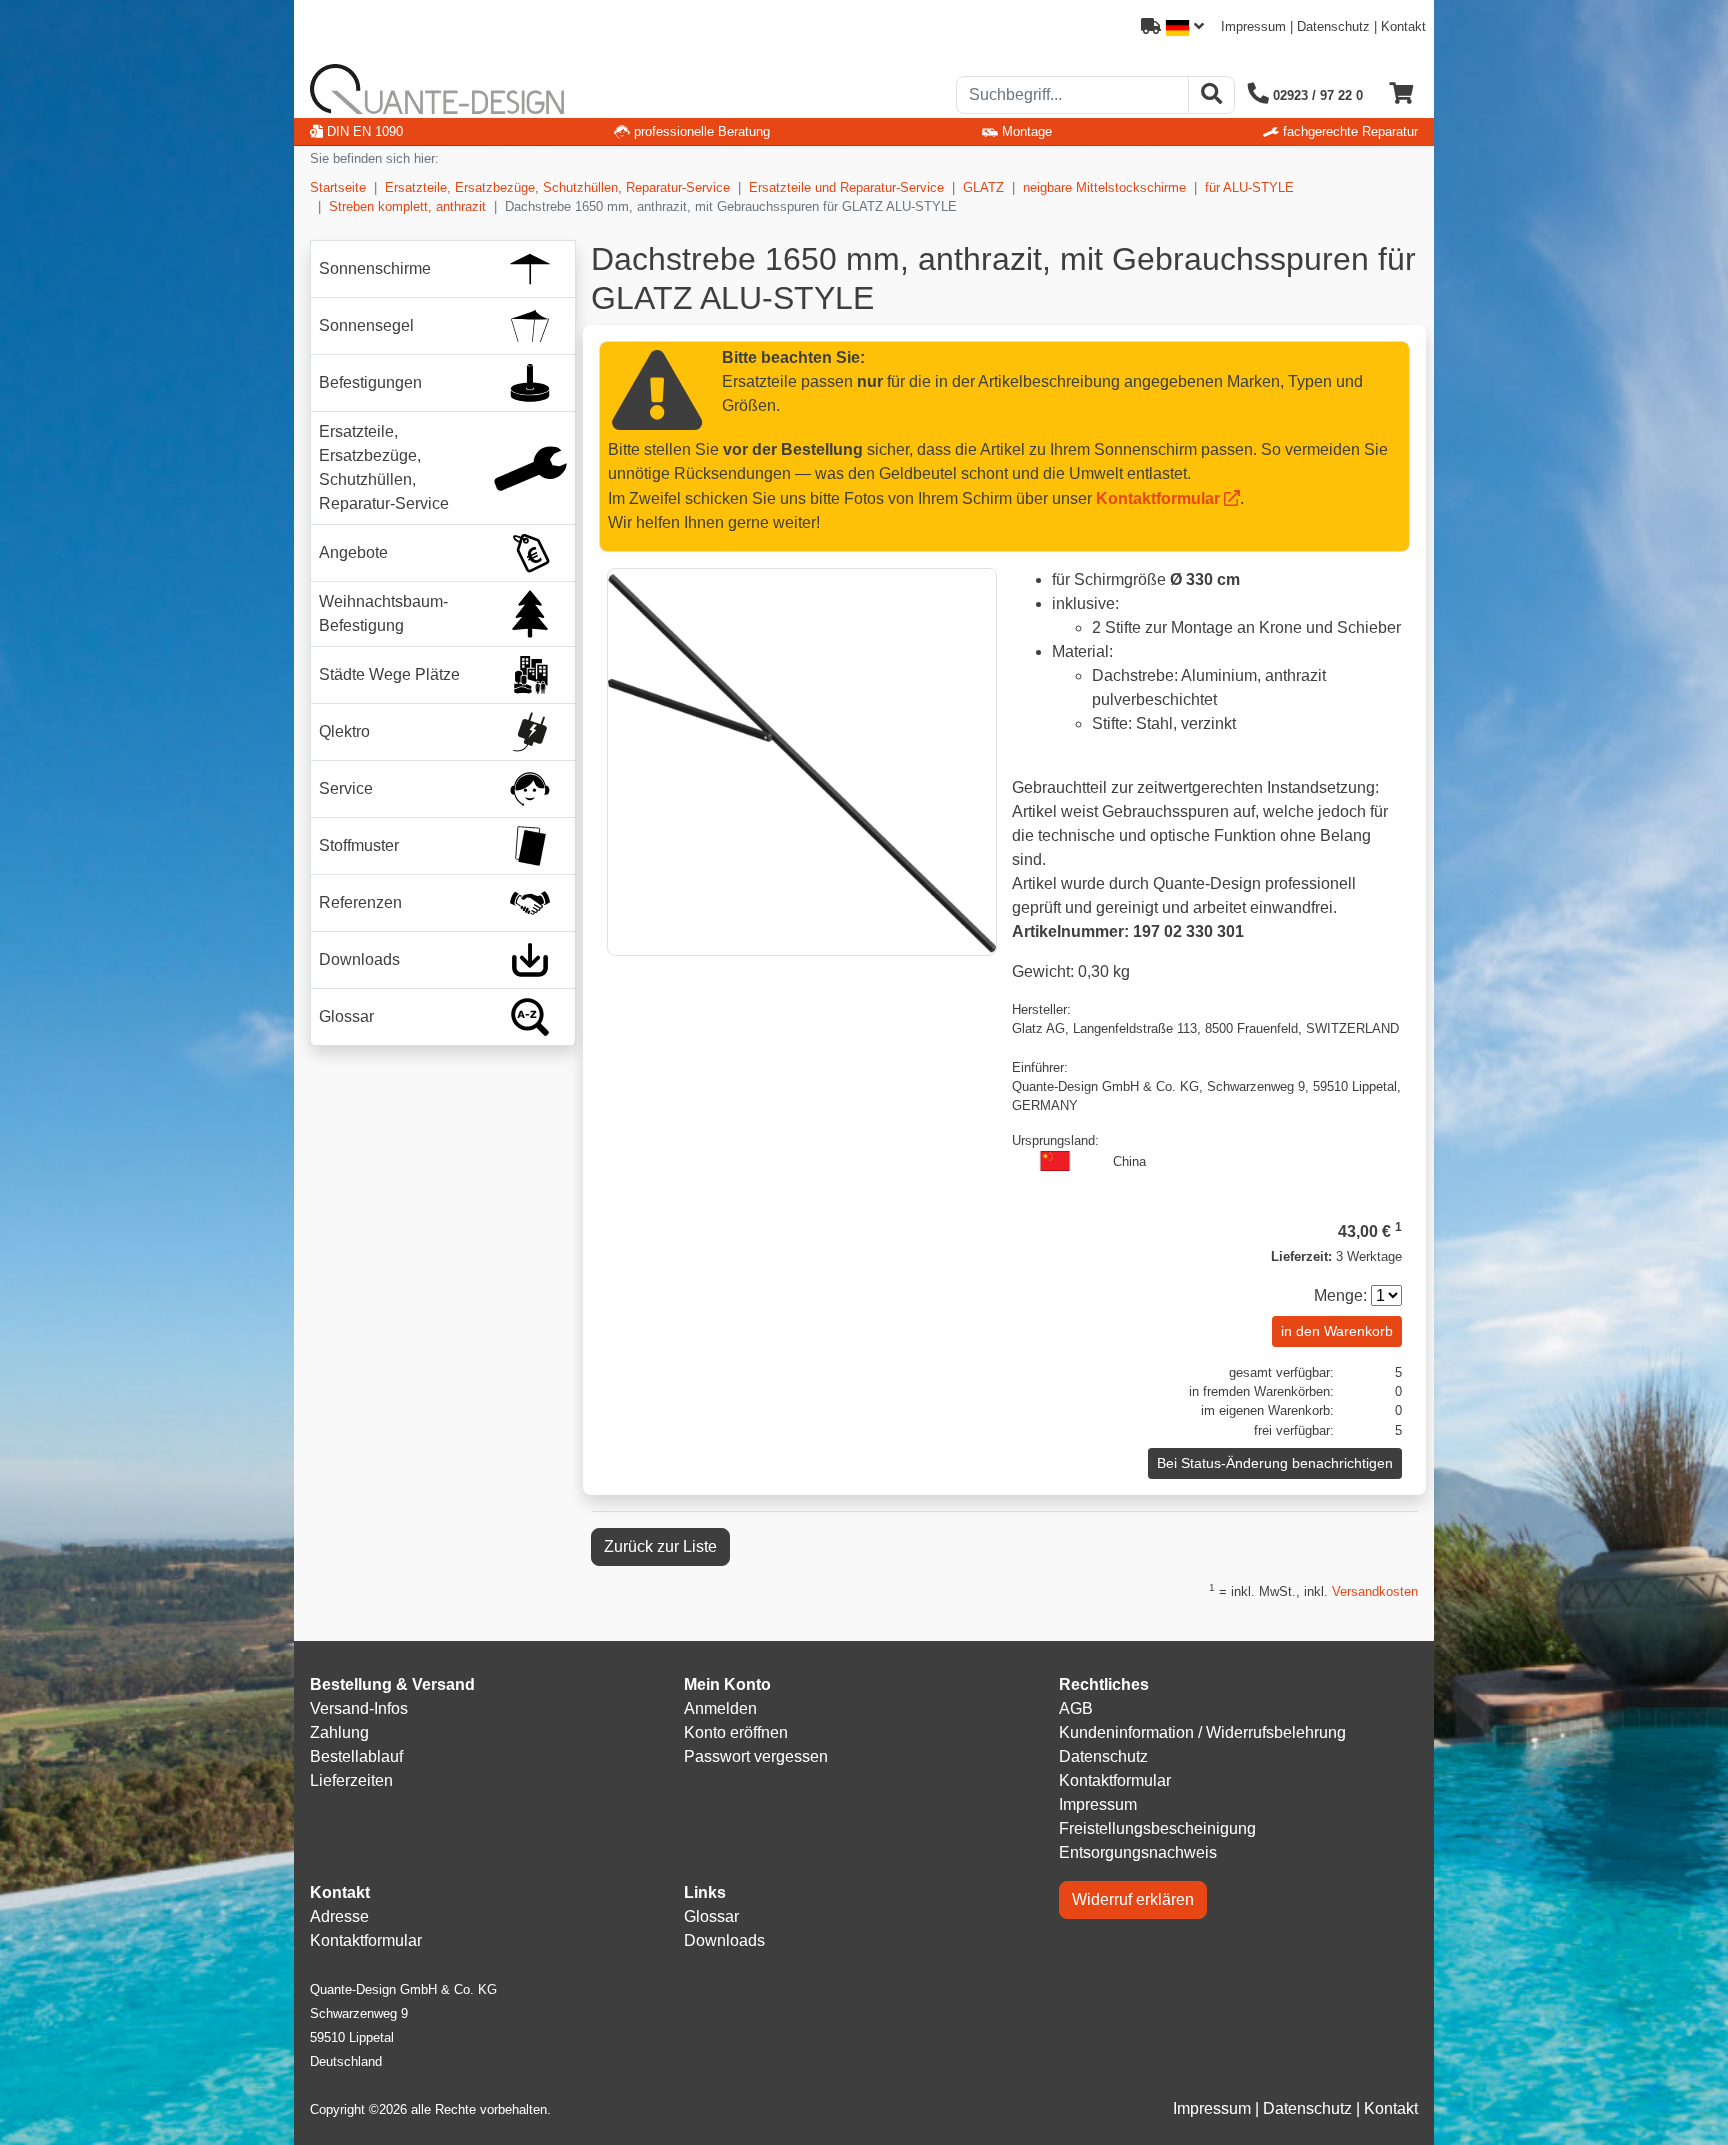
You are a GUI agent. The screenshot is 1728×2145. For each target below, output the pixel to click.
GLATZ (983, 187)
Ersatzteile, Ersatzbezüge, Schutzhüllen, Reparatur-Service (557, 187)
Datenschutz (1333, 26)
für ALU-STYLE (1249, 187)
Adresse (339, 1916)
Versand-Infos (359, 1708)
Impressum (1253, 26)
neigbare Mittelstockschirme (1104, 187)
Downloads (724, 1940)
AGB (1076, 1708)
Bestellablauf (356, 1756)
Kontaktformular (1158, 498)
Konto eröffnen (736, 1732)
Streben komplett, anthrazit (407, 206)
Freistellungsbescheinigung (1157, 1828)
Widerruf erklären (1133, 1899)
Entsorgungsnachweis (1138, 1852)
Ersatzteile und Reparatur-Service (846, 187)
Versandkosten (1375, 1591)
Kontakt (1403, 26)
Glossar (711, 1916)
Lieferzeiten (351, 1780)
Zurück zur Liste (660, 1546)
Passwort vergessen (756, 1756)
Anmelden (720, 1708)
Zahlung (339, 1732)
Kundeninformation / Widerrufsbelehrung (1202, 1732)
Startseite (338, 187)
